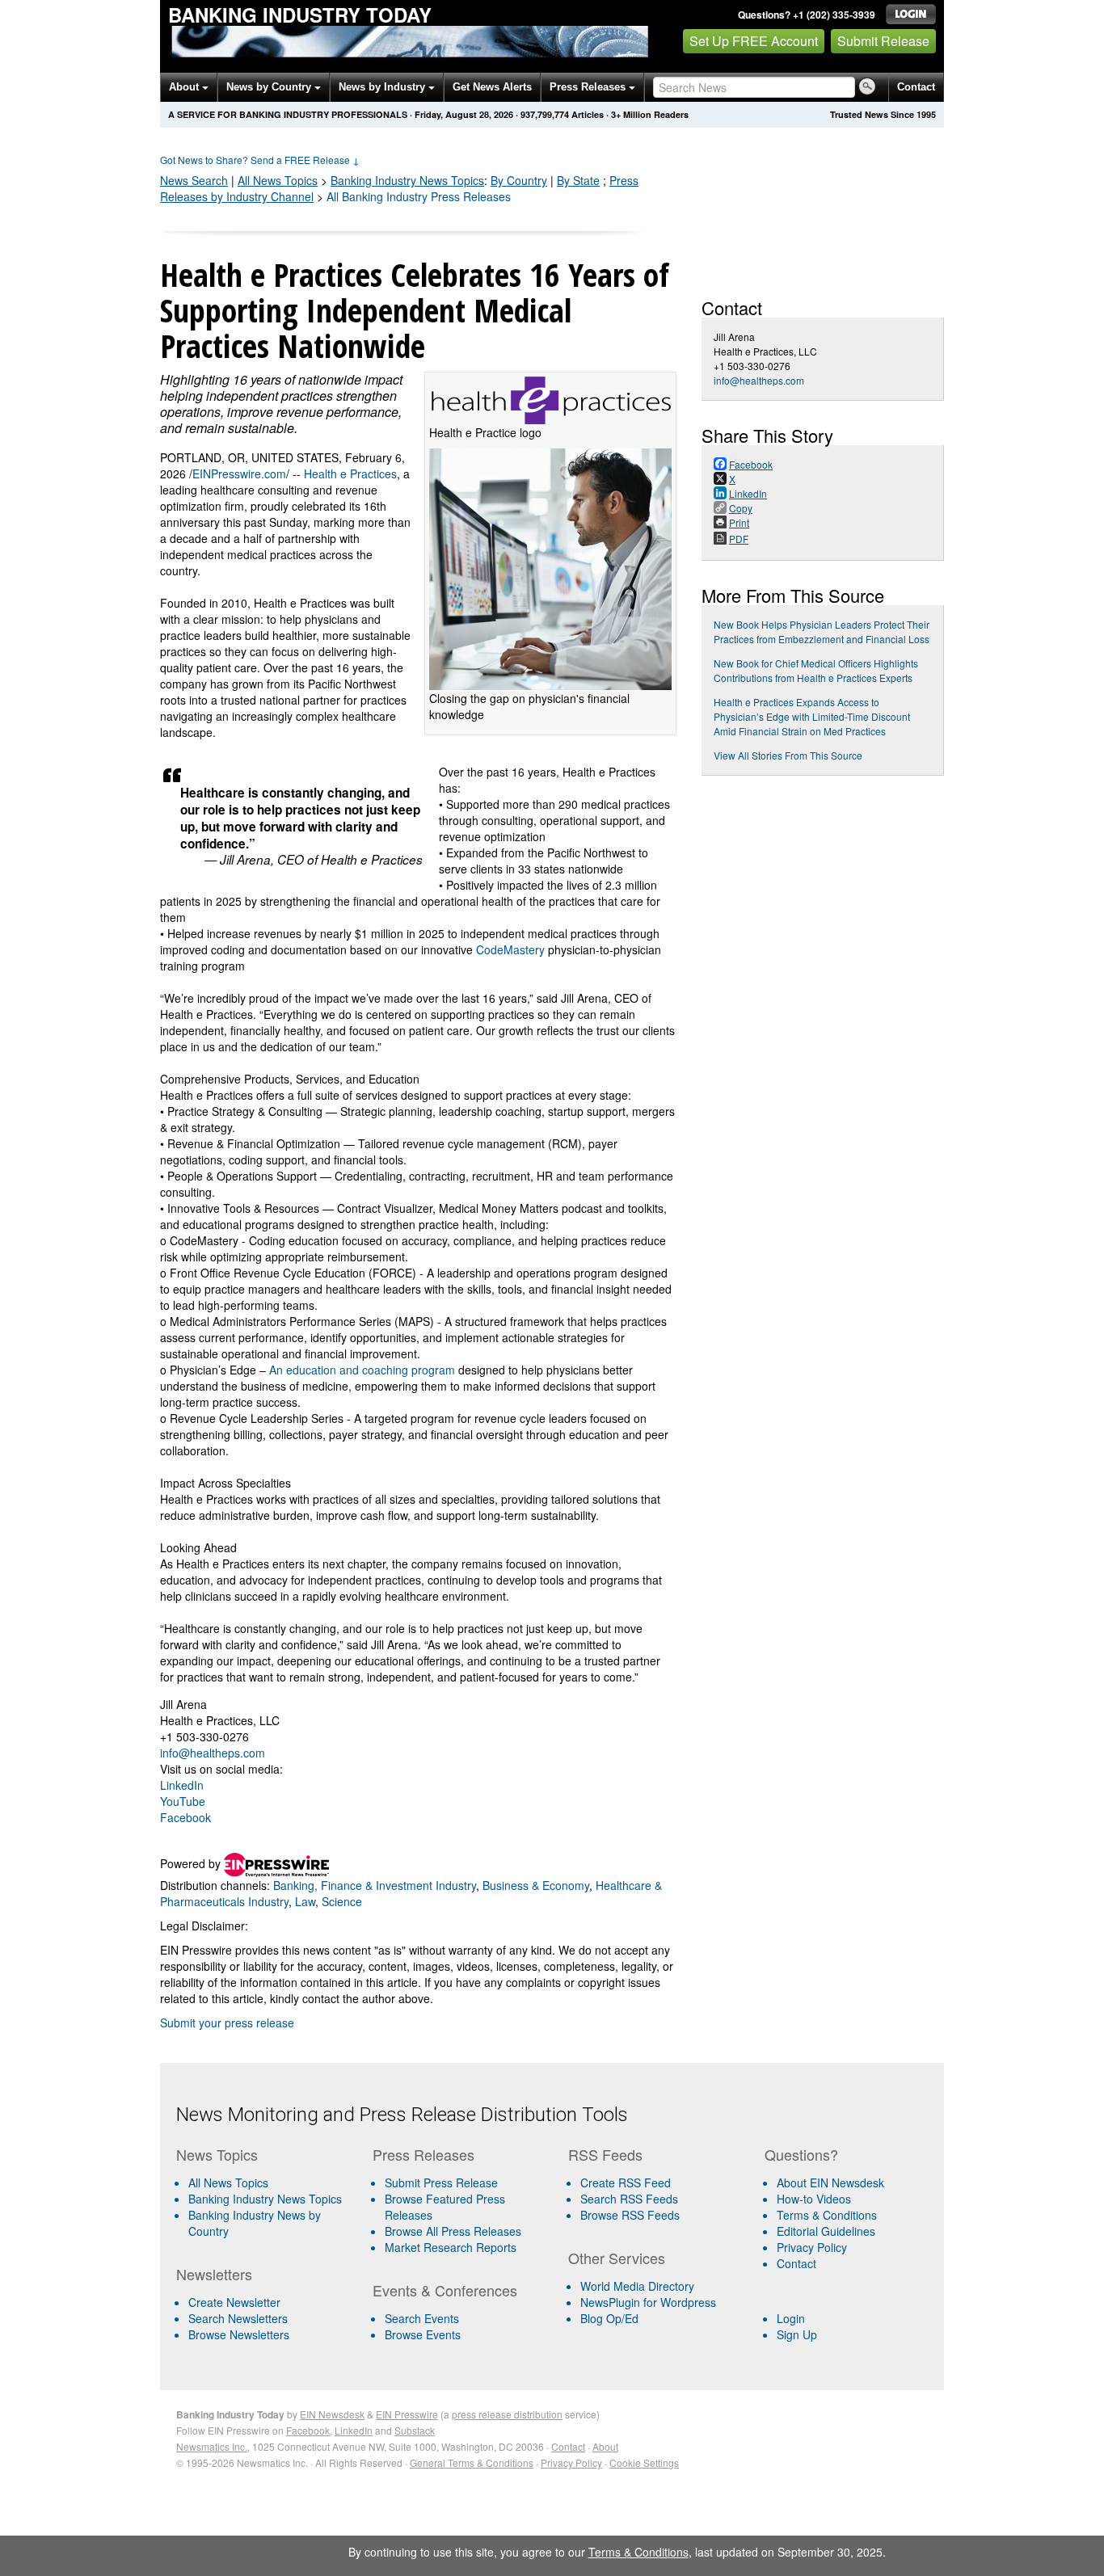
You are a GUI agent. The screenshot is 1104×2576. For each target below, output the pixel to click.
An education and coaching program (362, 1370)
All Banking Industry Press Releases (419, 196)
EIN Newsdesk (332, 2414)
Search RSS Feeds (629, 2199)
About (185, 87)
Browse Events (423, 2334)
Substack (415, 2430)
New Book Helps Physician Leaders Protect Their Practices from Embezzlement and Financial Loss (822, 631)
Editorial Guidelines (826, 2231)
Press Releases (589, 87)
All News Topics (278, 180)
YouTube (183, 1801)
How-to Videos (814, 2199)
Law (305, 1901)
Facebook (185, 1817)
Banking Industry (407, 180)
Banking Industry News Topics (265, 2199)
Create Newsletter (234, 2302)
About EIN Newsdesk (830, 2182)
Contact (916, 87)
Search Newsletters (238, 2318)
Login (791, 2318)
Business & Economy (536, 1885)
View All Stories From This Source (788, 755)
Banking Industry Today (300, 15)
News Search (194, 180)
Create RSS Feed (626, 2182)
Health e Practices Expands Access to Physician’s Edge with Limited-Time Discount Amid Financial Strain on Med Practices (812, 716)
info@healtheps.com (213, 1753)
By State (578, 180)
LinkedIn (182, 1785)
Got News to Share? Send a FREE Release (260, 160)
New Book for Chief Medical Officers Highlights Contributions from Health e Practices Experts (816, 670)
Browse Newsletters (239, 2334)
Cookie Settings (644, 2462)
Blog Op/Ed (609, 2318)
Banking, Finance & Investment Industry (375, 1885)
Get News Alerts (492, 87)
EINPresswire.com (239, 474)
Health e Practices (350, 474)
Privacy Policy (812, 2247)
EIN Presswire (407, 2414)
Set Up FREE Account (754, 41)
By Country (519, 180)
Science (342, 1901)
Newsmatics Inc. (212, 2446)
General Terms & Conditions (472, 2462)
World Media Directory (637, 2286)
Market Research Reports (451, 2247)
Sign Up (797, 2334)
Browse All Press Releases (453, 2231)
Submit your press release (227, 2022)
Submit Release (883, 41)
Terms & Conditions (827, 2215)
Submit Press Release (441, 2182)
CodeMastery (510, 949)
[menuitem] (268, 2199)
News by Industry (383, 87)
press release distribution (507, 2414)
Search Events (422, 2318)
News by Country (270, 87)
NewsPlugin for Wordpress (648, 2302)
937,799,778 (545, 114)
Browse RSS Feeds (630, 2215)
